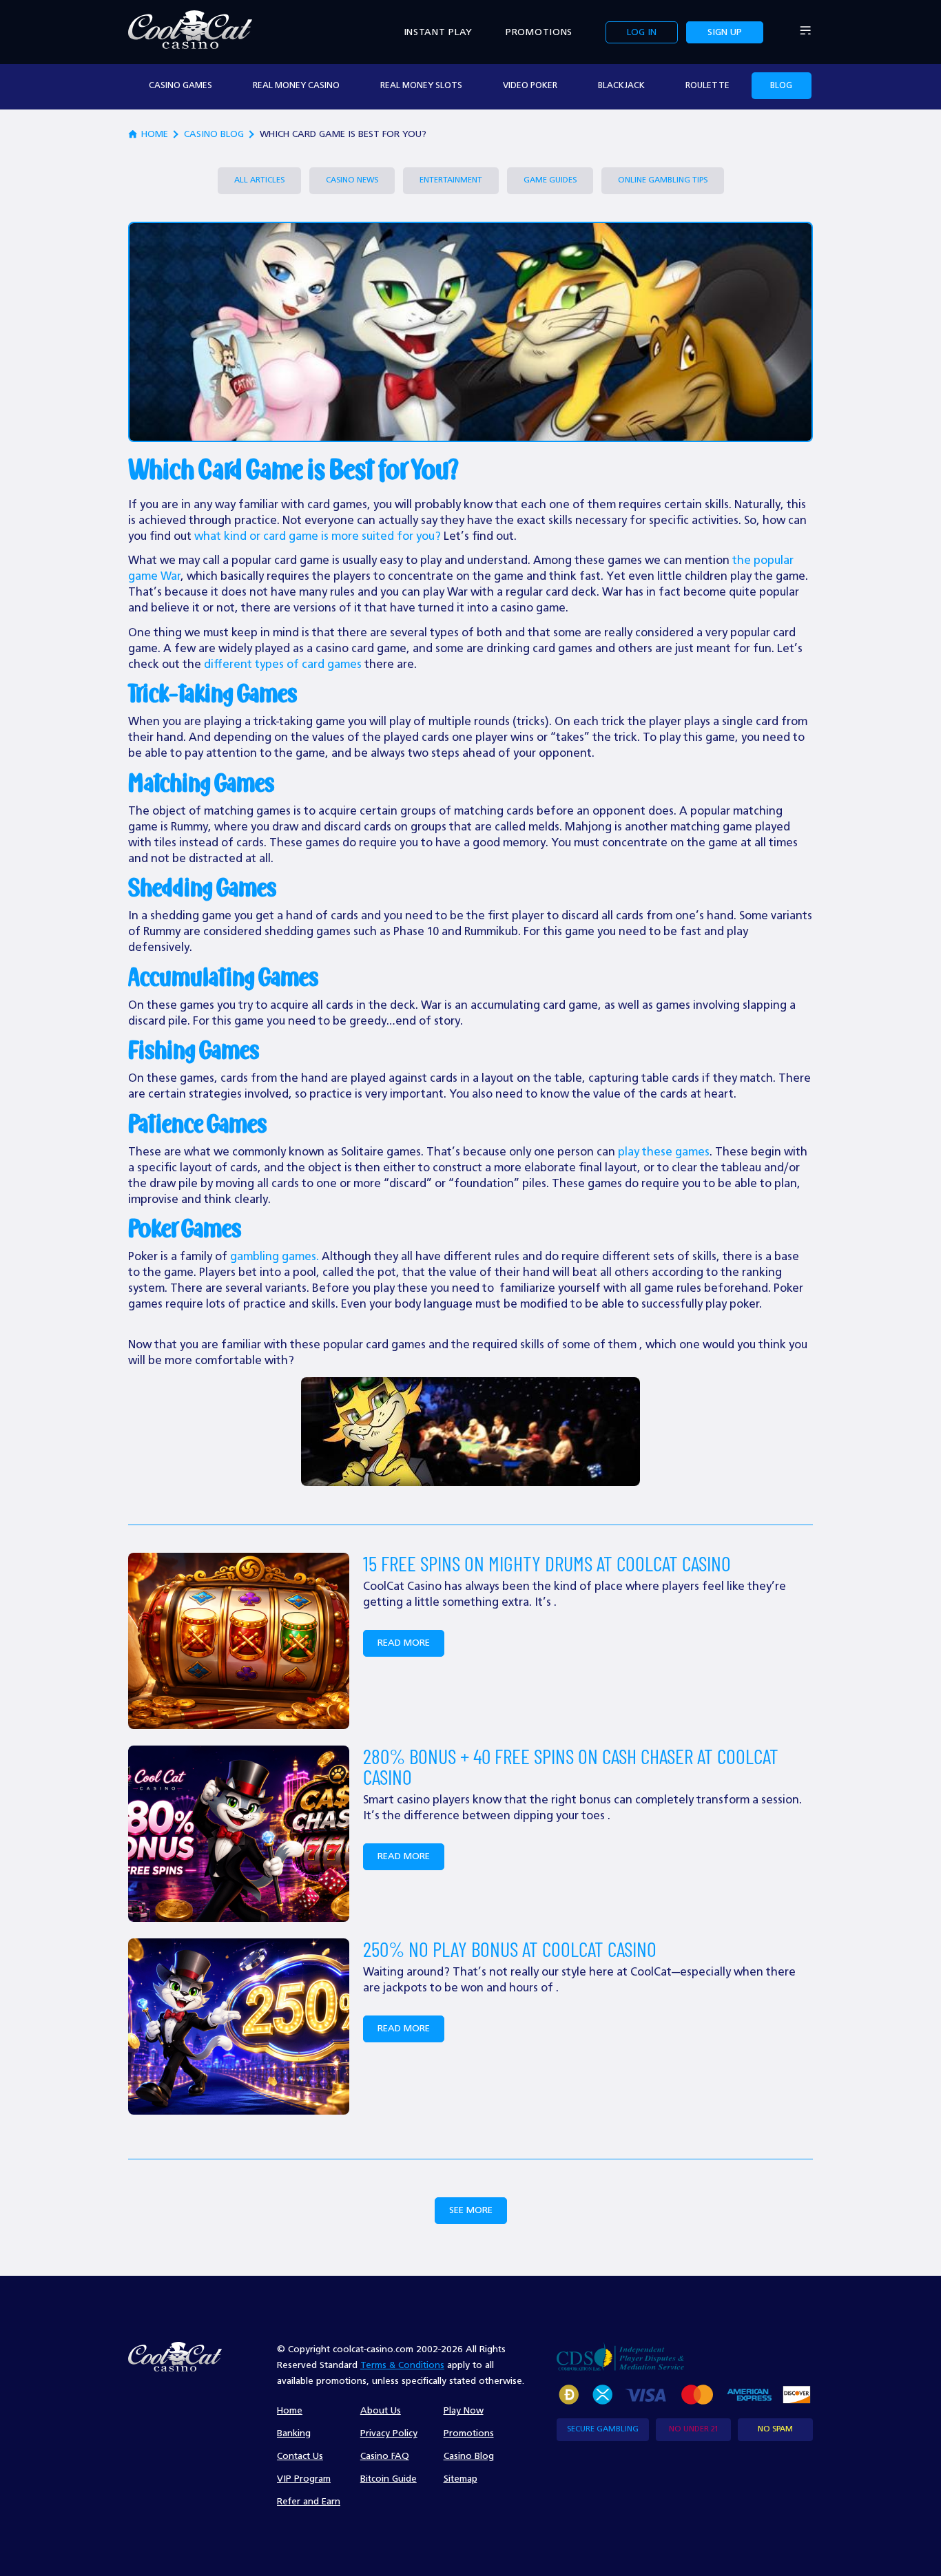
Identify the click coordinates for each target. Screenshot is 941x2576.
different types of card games (283, 665)
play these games (664, 1152)
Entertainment (451, 180)
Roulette (707, 86)
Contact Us (300, 2456)
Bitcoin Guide (389, 2479)
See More (471, 2210)
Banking (294, 2433)
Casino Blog (214, 134)
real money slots (421, 86)
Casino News (352, 180)
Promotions (539, 32)
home (155, 134)
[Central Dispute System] (620, 2356)
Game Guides (550, 180)
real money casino (296, 86)
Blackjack (621, 86)
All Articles (259, 180)
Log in (642, 32)
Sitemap (461, 2479)
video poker (530, 86)
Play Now (464, 2411)
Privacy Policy (389, 2433)
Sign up (725, 32)
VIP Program (304, 2479)
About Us (381, 2411)
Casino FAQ (385, 2456)
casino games (180, 86)
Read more (404, 1643)
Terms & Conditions (402, 2365)
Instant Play (438, 32)
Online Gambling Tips (663, 180)
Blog (781, 86)
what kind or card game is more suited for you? (318, 537)
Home (290, 2411)
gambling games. (275, 1257)
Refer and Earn (309, 2502)
